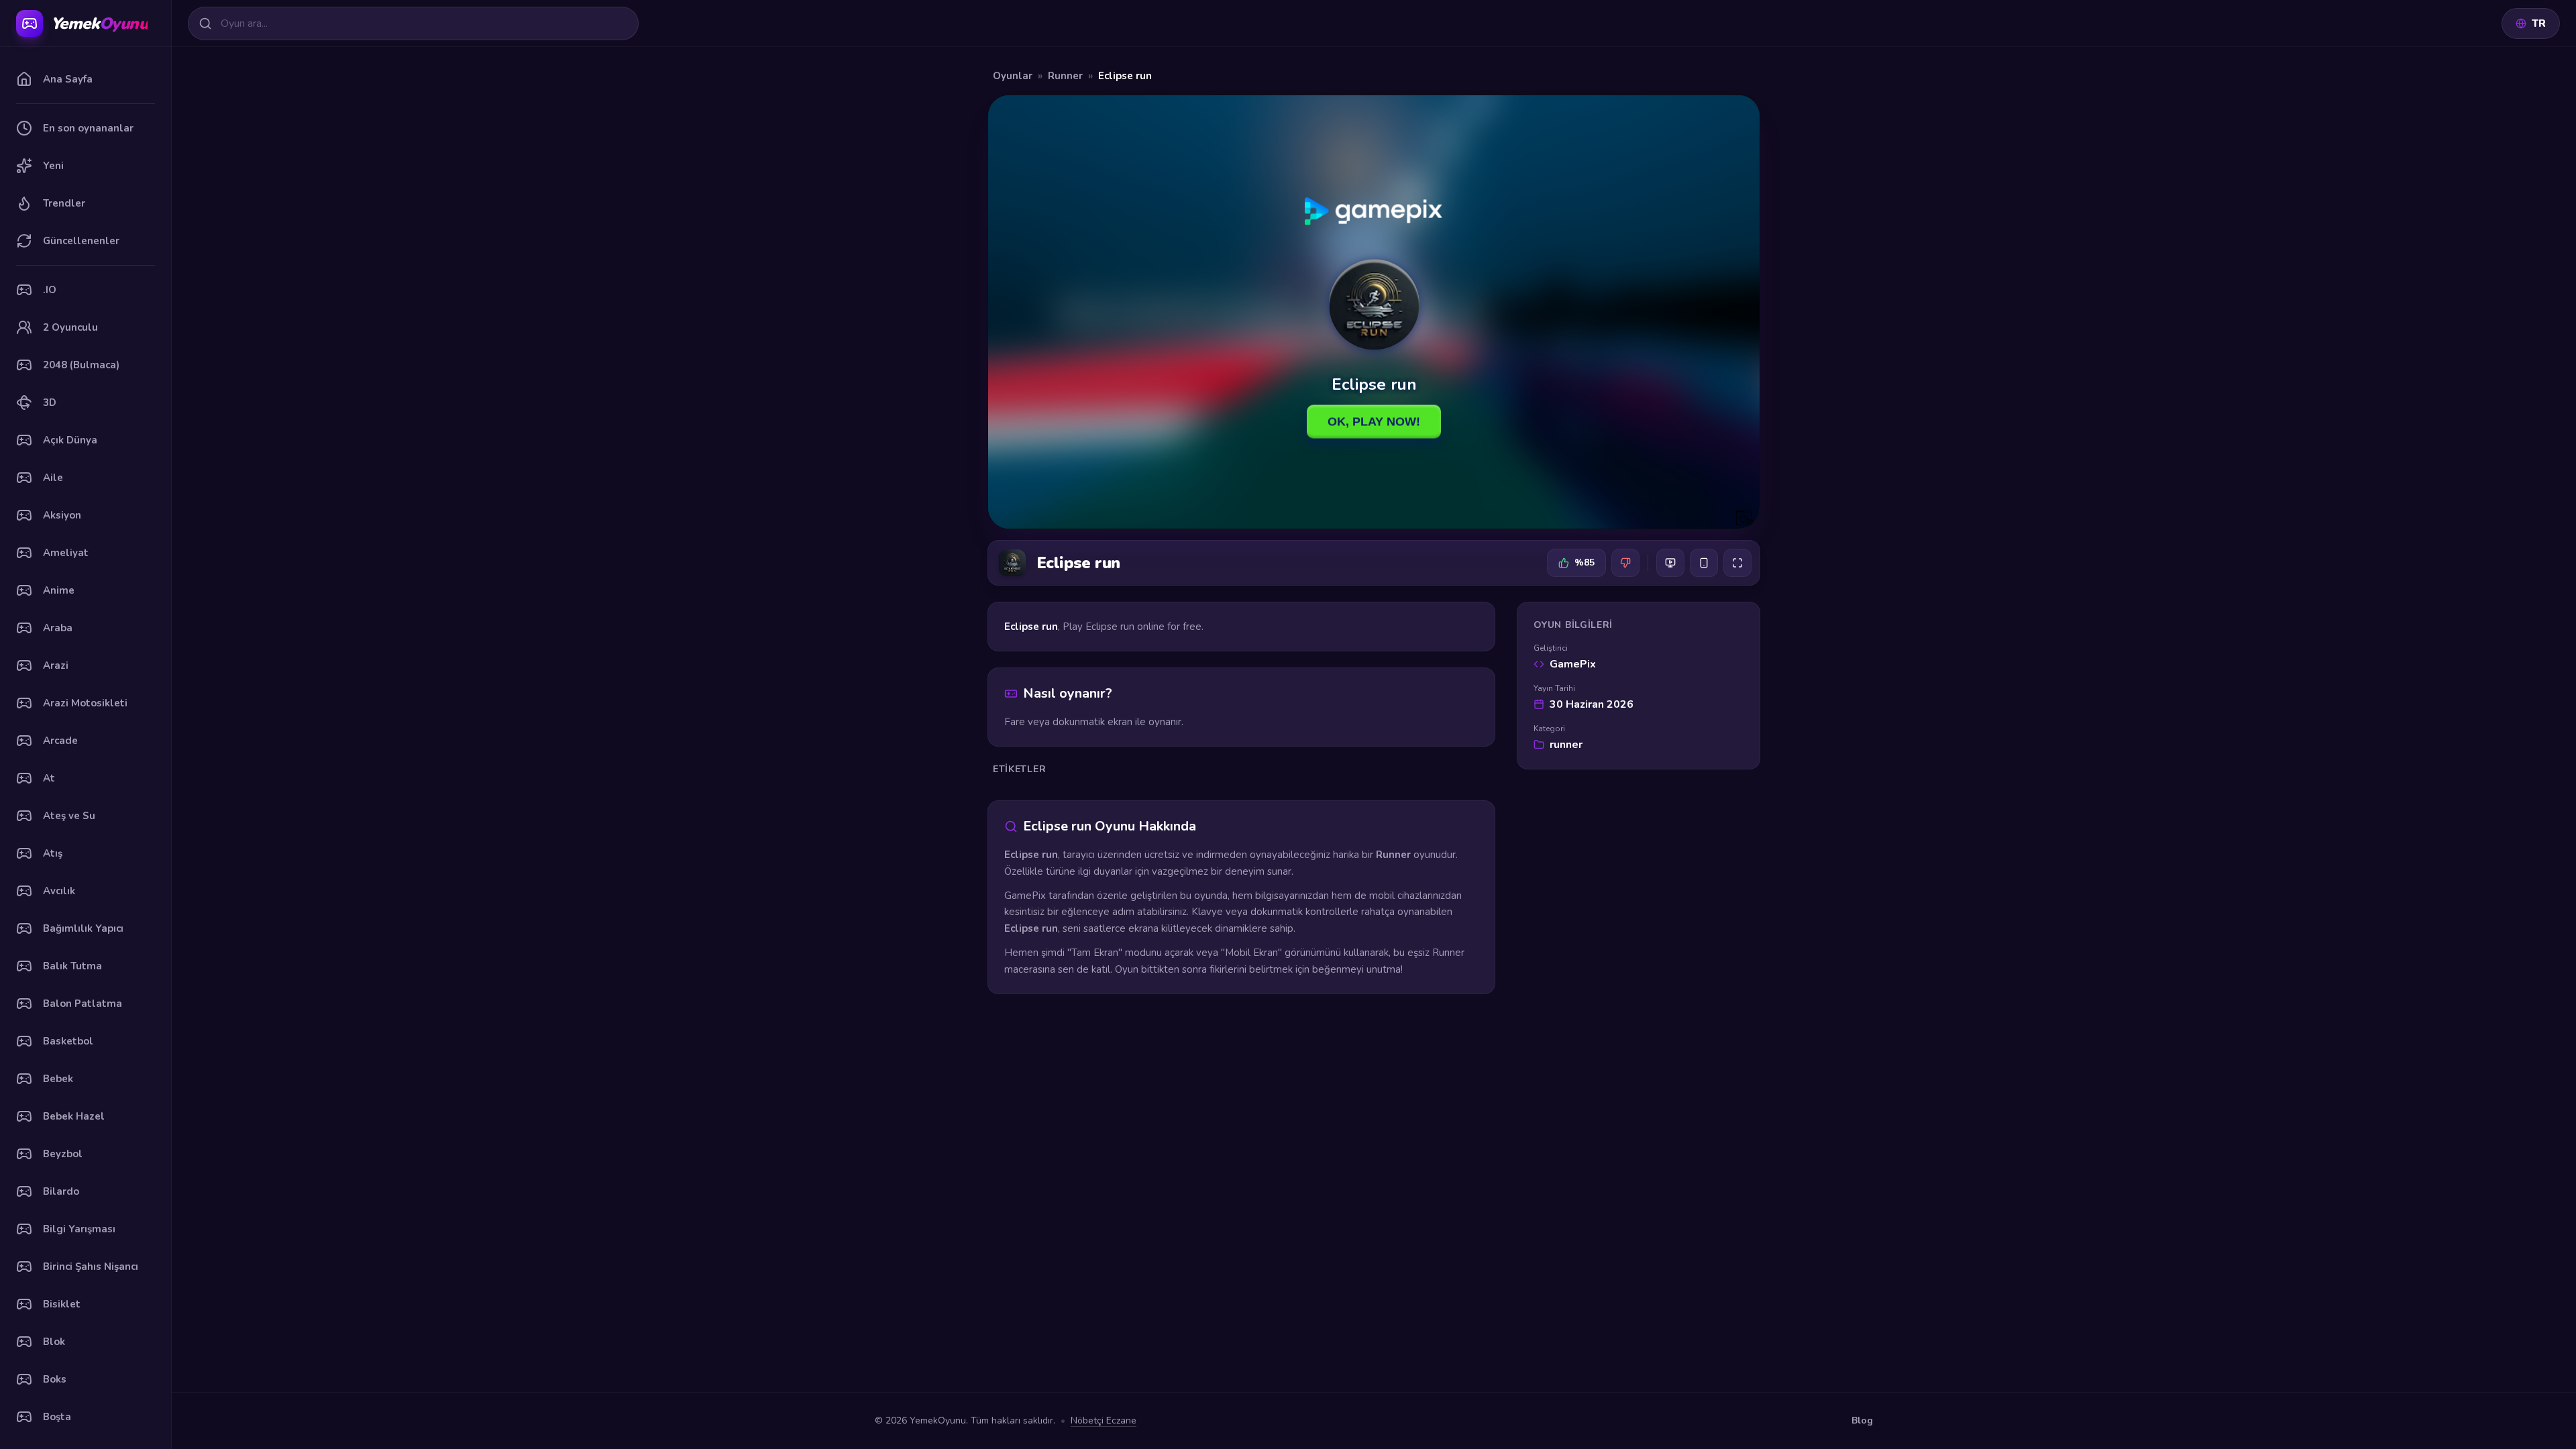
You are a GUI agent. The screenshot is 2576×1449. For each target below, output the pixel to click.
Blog (1862, 1420)
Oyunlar (1013, 76)
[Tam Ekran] (1737, 563)
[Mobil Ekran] (1704, 563)
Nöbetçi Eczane (1104, 1420)
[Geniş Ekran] (1670, 563)
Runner (1065, 76)
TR (2539, 23)
